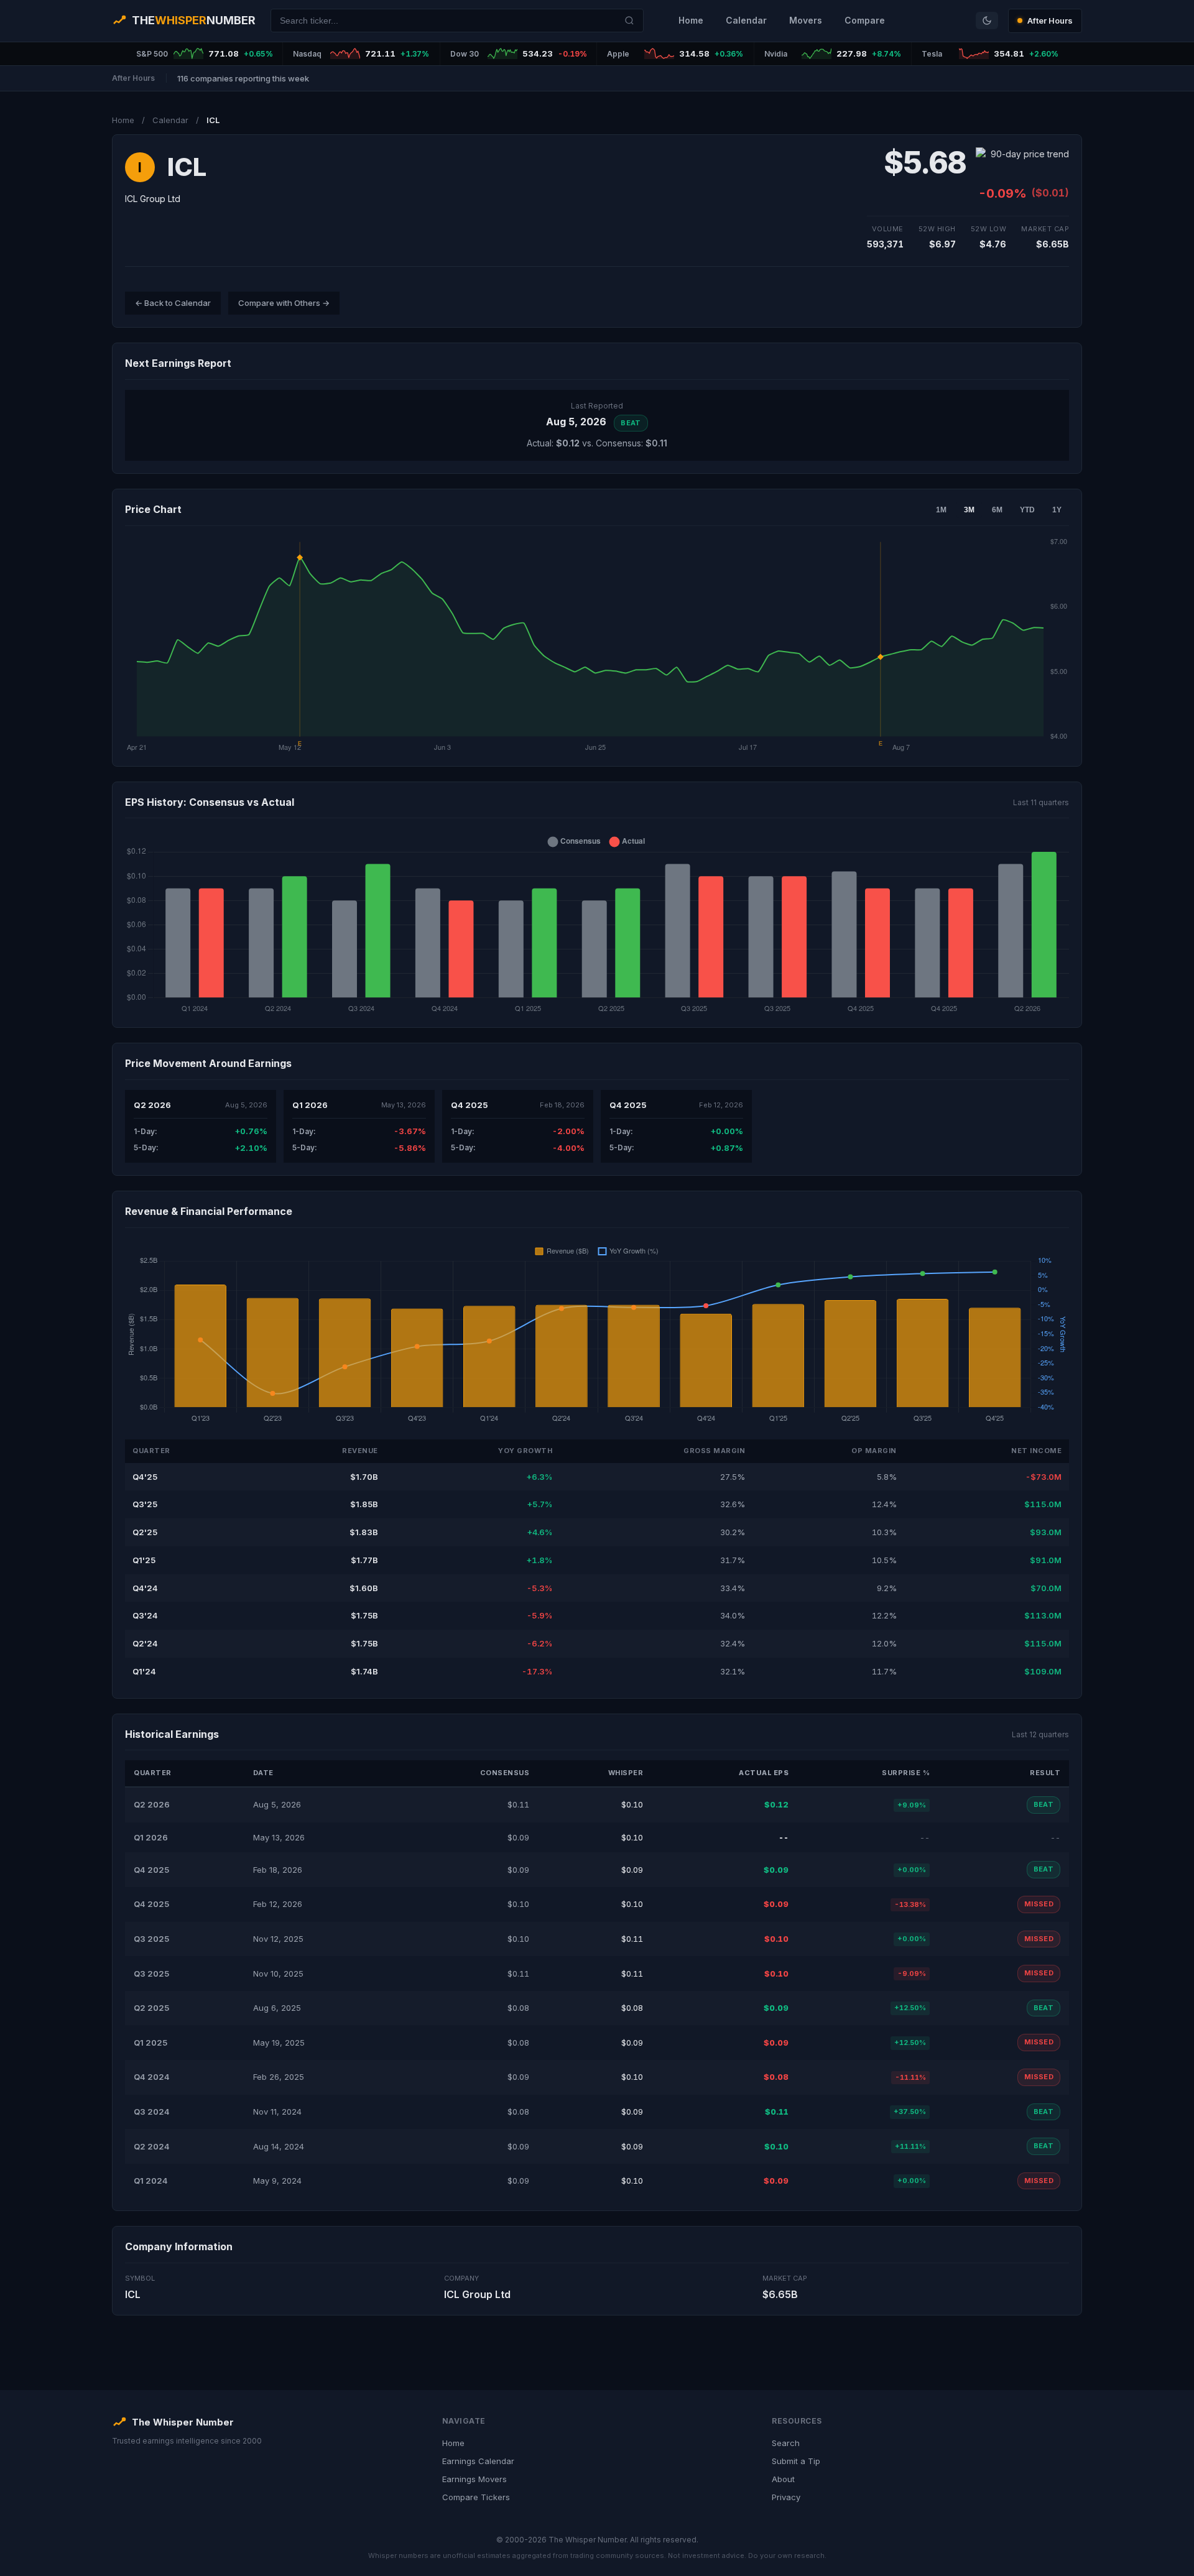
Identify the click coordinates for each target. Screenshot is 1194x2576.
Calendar (746, 20)
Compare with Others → (284, 303)
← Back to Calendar (173, 303)
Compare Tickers (476, 2497)
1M (941, 510)
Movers (806, 20)
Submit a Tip (796, 2461)
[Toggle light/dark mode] (987, 21)
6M (997, 510)
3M (969, 510)
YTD (1027, 510)
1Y (1057, 510)
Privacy (786, 2497)
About (783, 2479)
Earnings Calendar (478, 2461)
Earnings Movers (474, 2479)
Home (691, 20)
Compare (865, 20)
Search (786, 2443)
